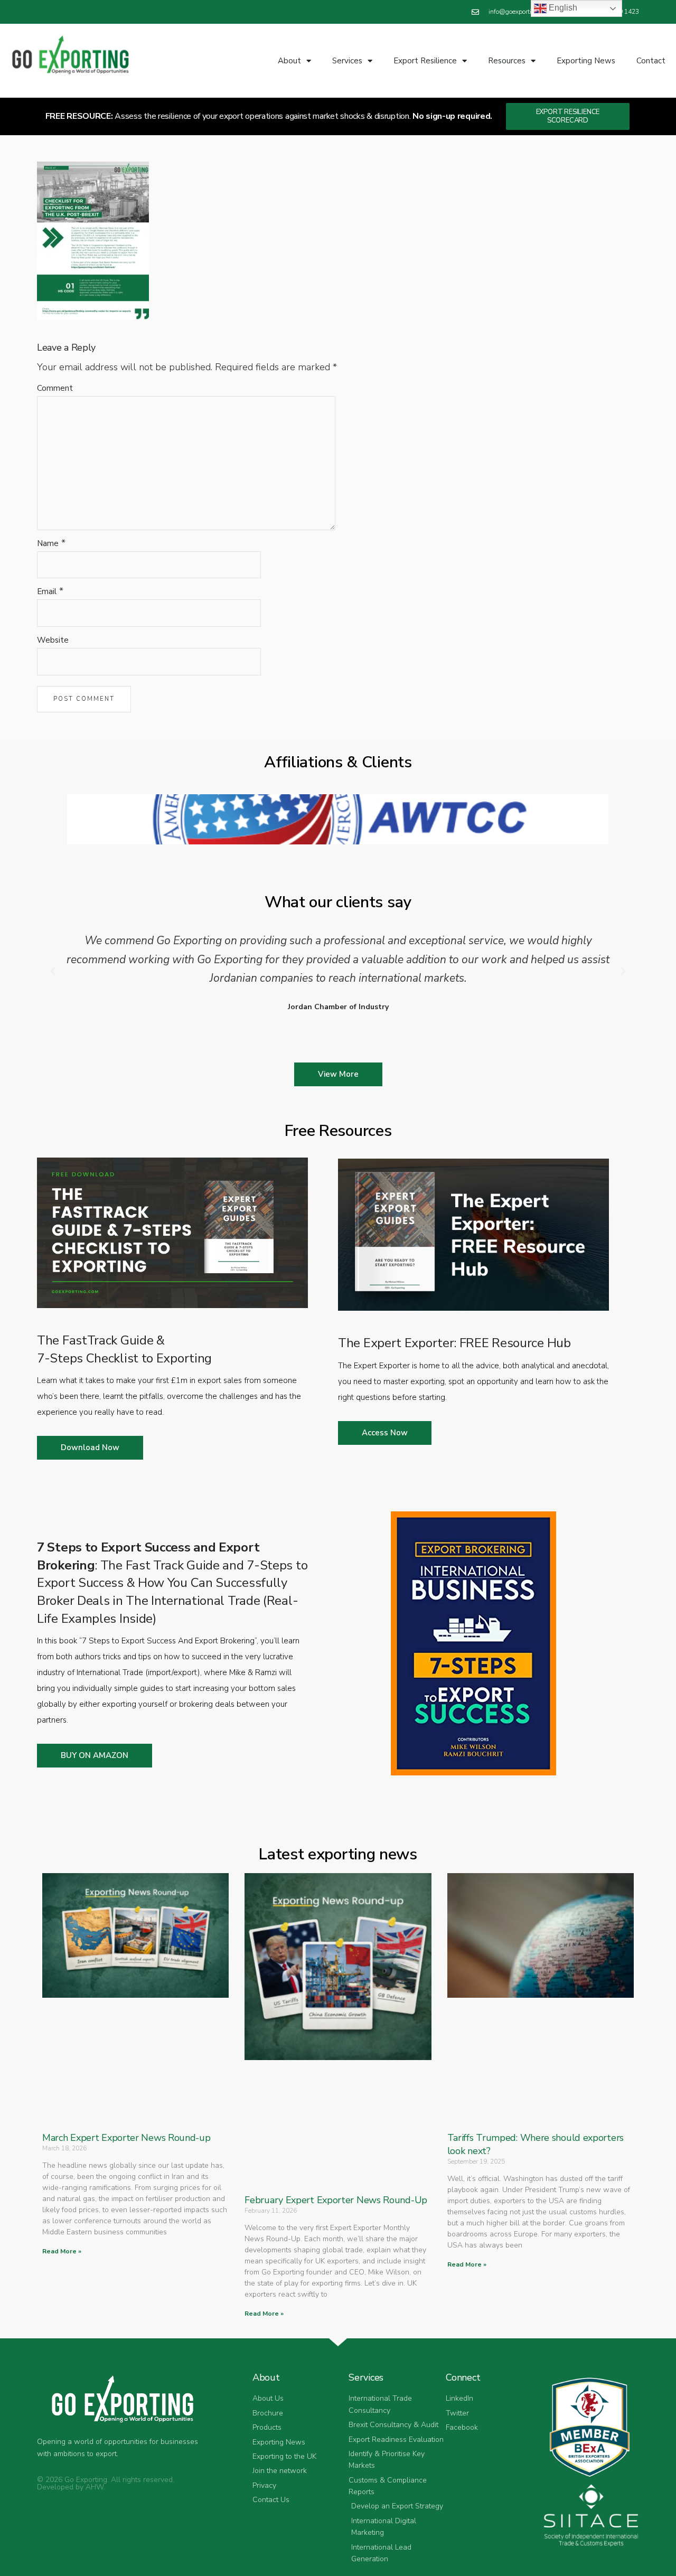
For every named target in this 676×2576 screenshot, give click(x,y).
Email (47, 591)
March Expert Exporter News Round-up (126, 2138)
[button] (53, 972)
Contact (651, 61)
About (289, 61)
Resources (507, 61)
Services (347, 61)
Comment (55, 388)
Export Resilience (425, 61)
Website (53, 640)
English (562, 8)
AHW (95, 2487)
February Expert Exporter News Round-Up (336, 2200)
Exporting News (586, 61)
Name (48, 543)
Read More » (62, 2251)
